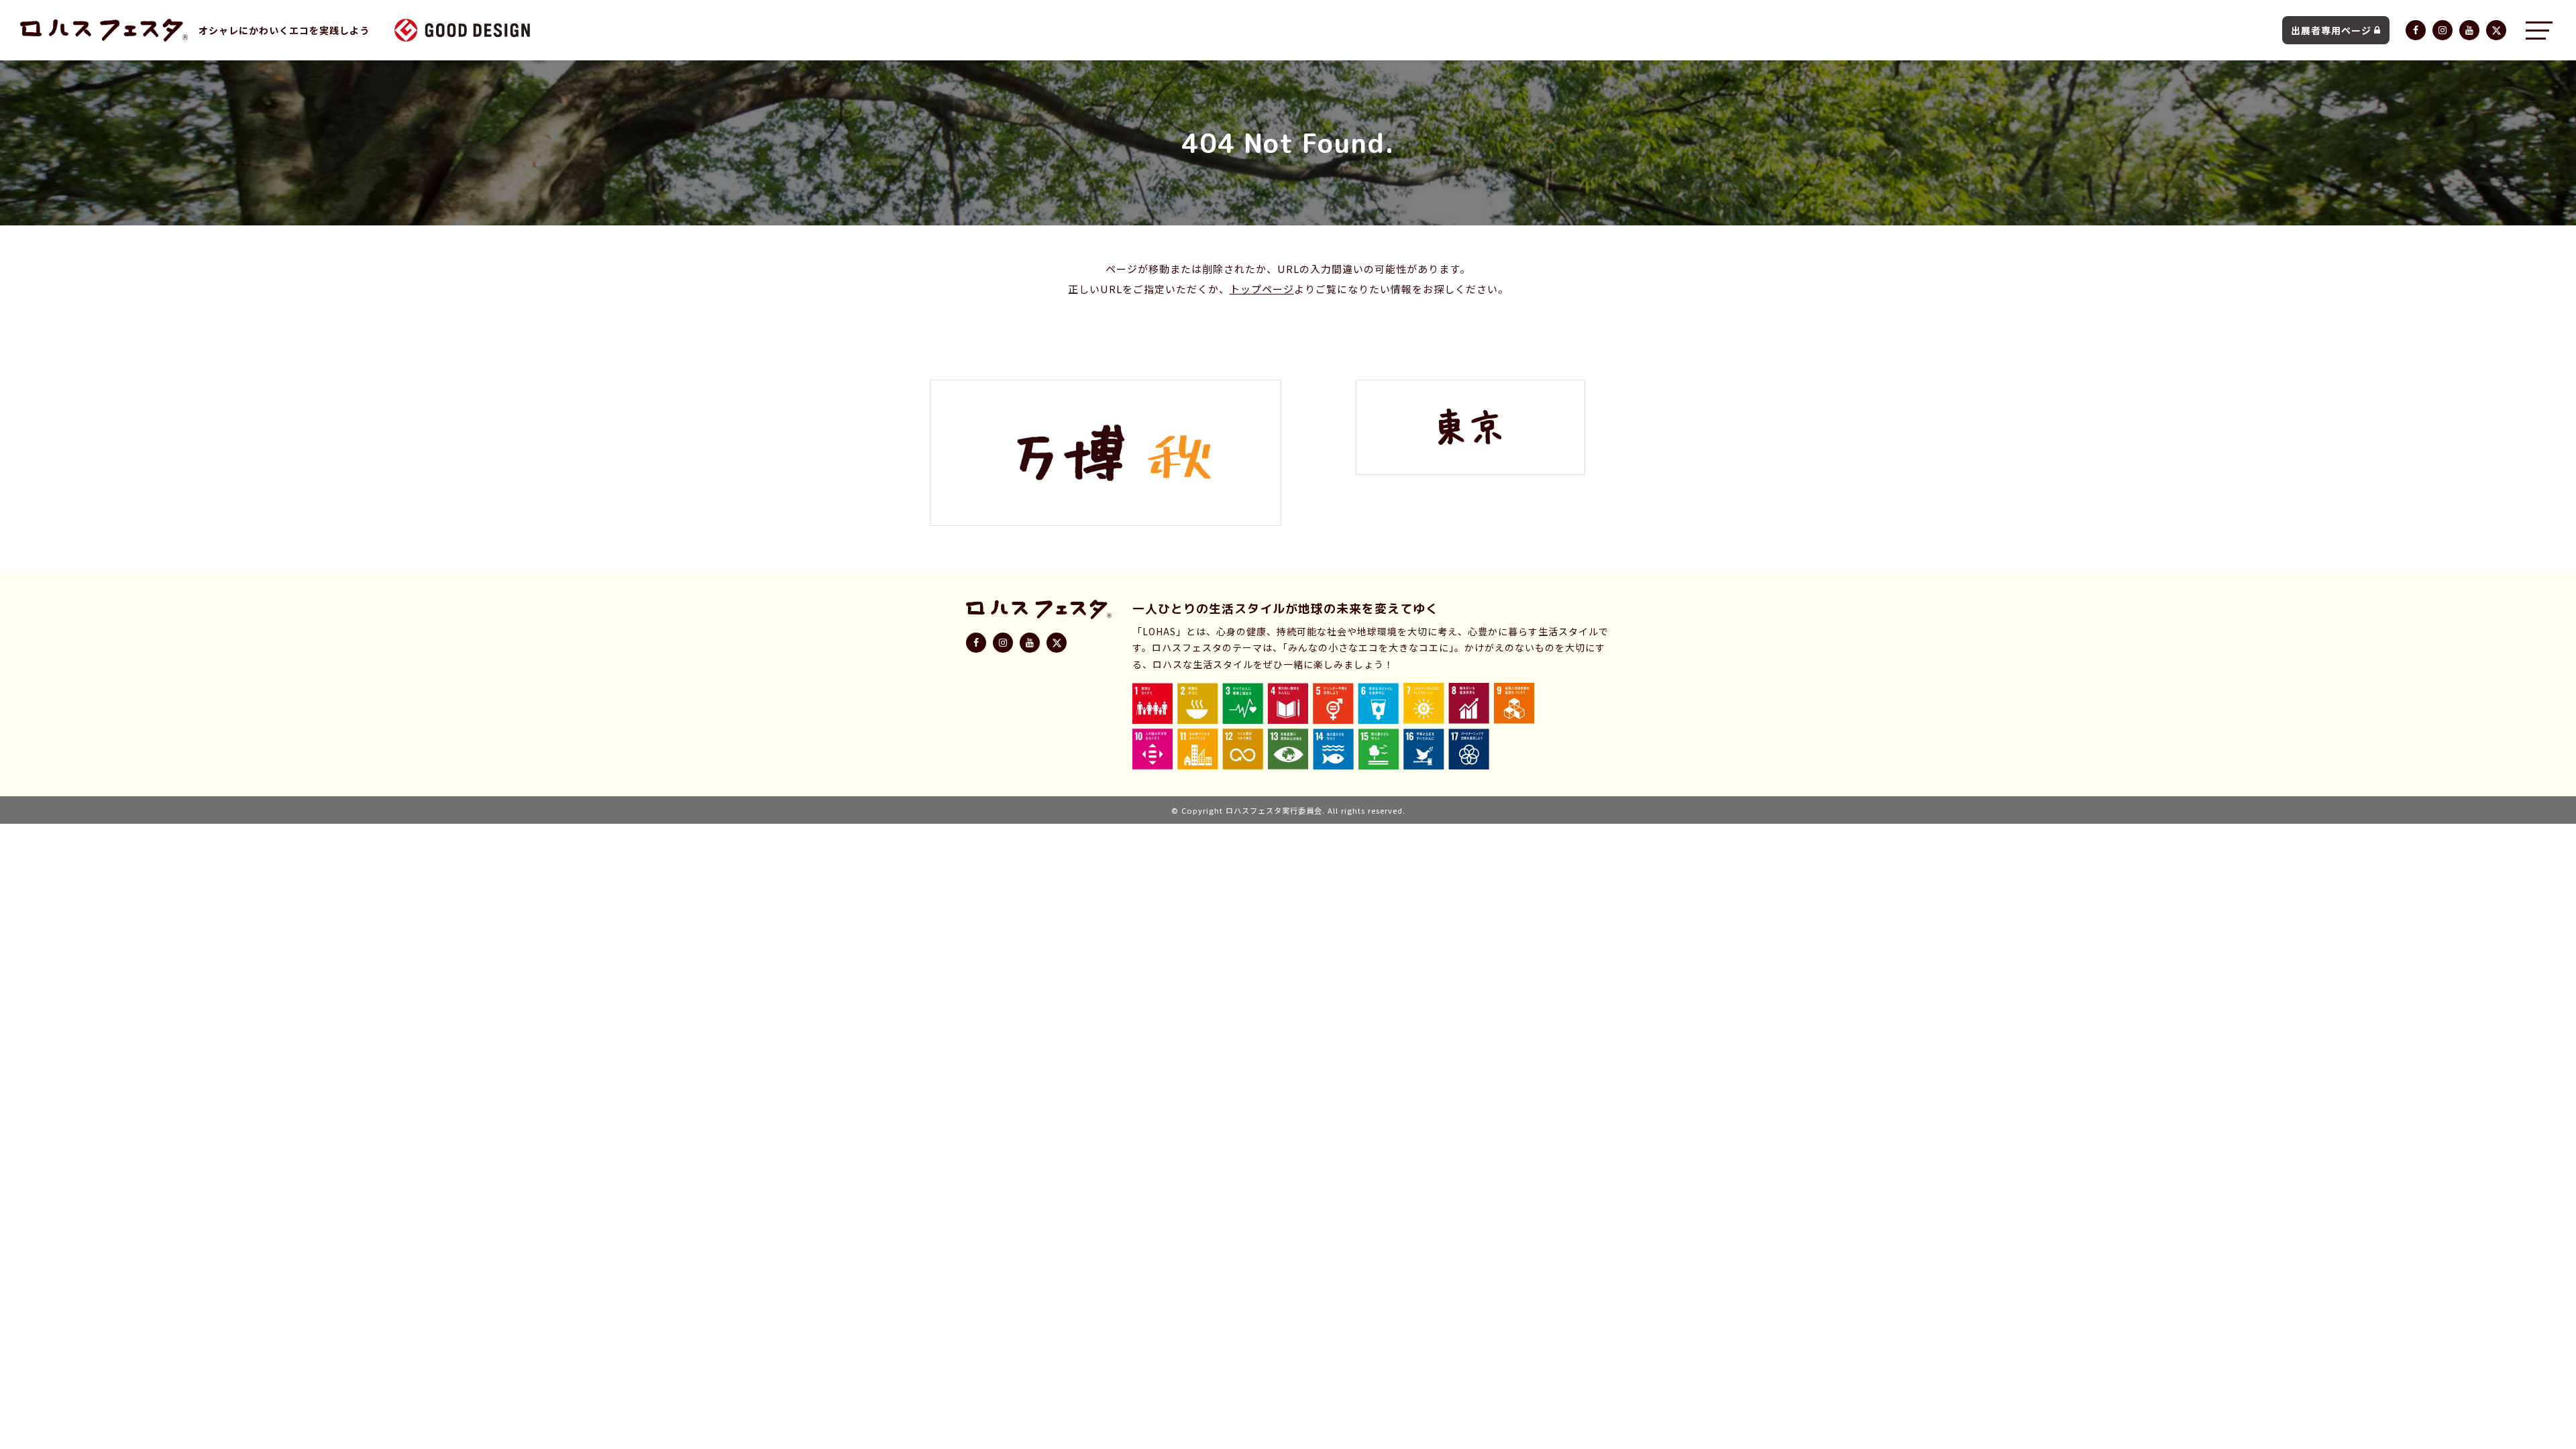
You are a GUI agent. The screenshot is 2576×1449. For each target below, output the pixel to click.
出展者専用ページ (2331, 30)
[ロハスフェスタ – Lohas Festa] (104, 30)
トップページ (1262, 289)
